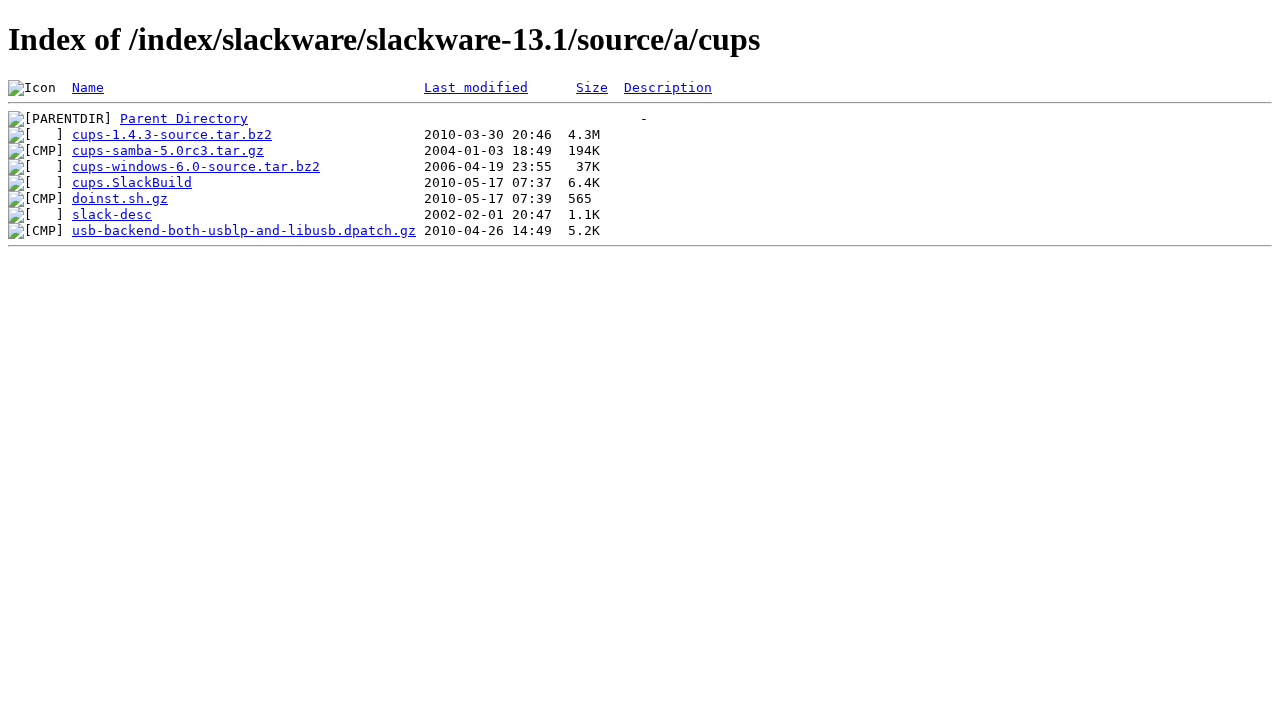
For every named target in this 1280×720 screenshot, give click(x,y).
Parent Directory (184, 118)
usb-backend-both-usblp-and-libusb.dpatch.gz (244, 230)
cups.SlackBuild (132, 182)
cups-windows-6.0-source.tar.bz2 (196, 166)
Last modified (476, 87)
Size (592, 87)
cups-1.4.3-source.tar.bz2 (172, 134)
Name (88, 87)
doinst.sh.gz (120, 198)
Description (668, 87)
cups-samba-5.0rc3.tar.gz (168, 150)
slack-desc (112, 214)
